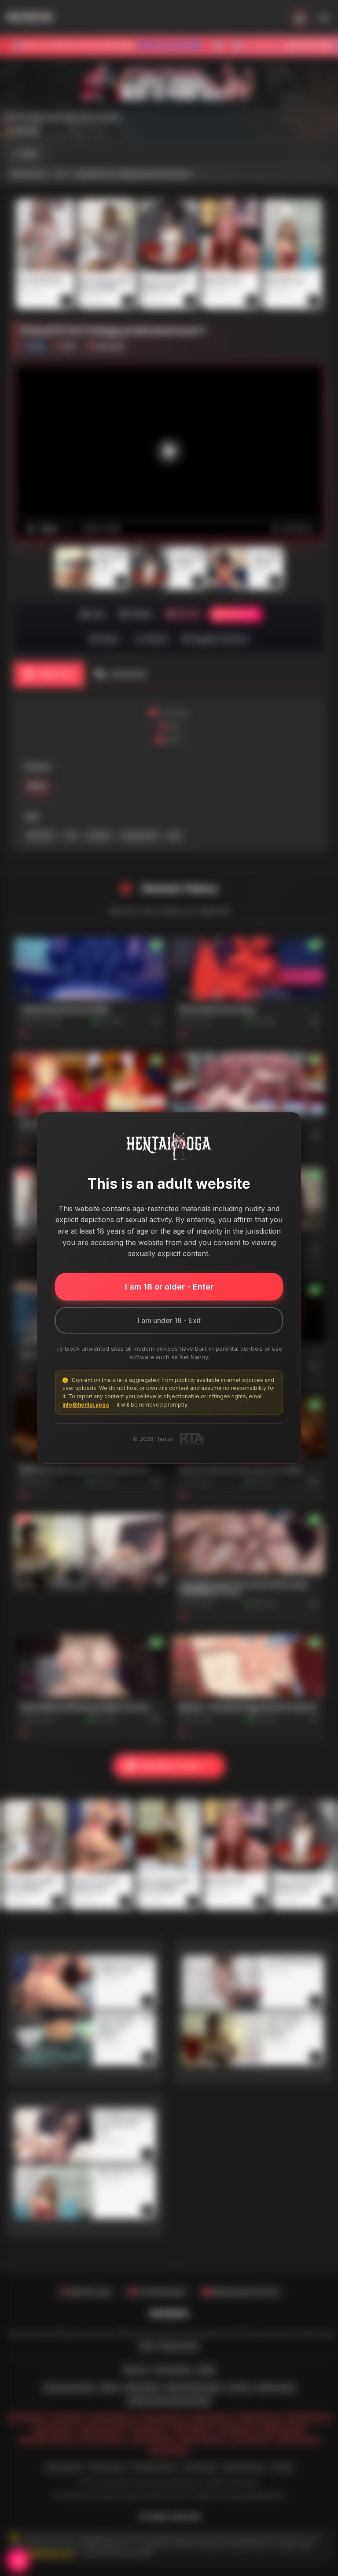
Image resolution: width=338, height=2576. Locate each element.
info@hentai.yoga (86, 1405)
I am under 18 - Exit (169, 1320)
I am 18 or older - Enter (169, 1287)
